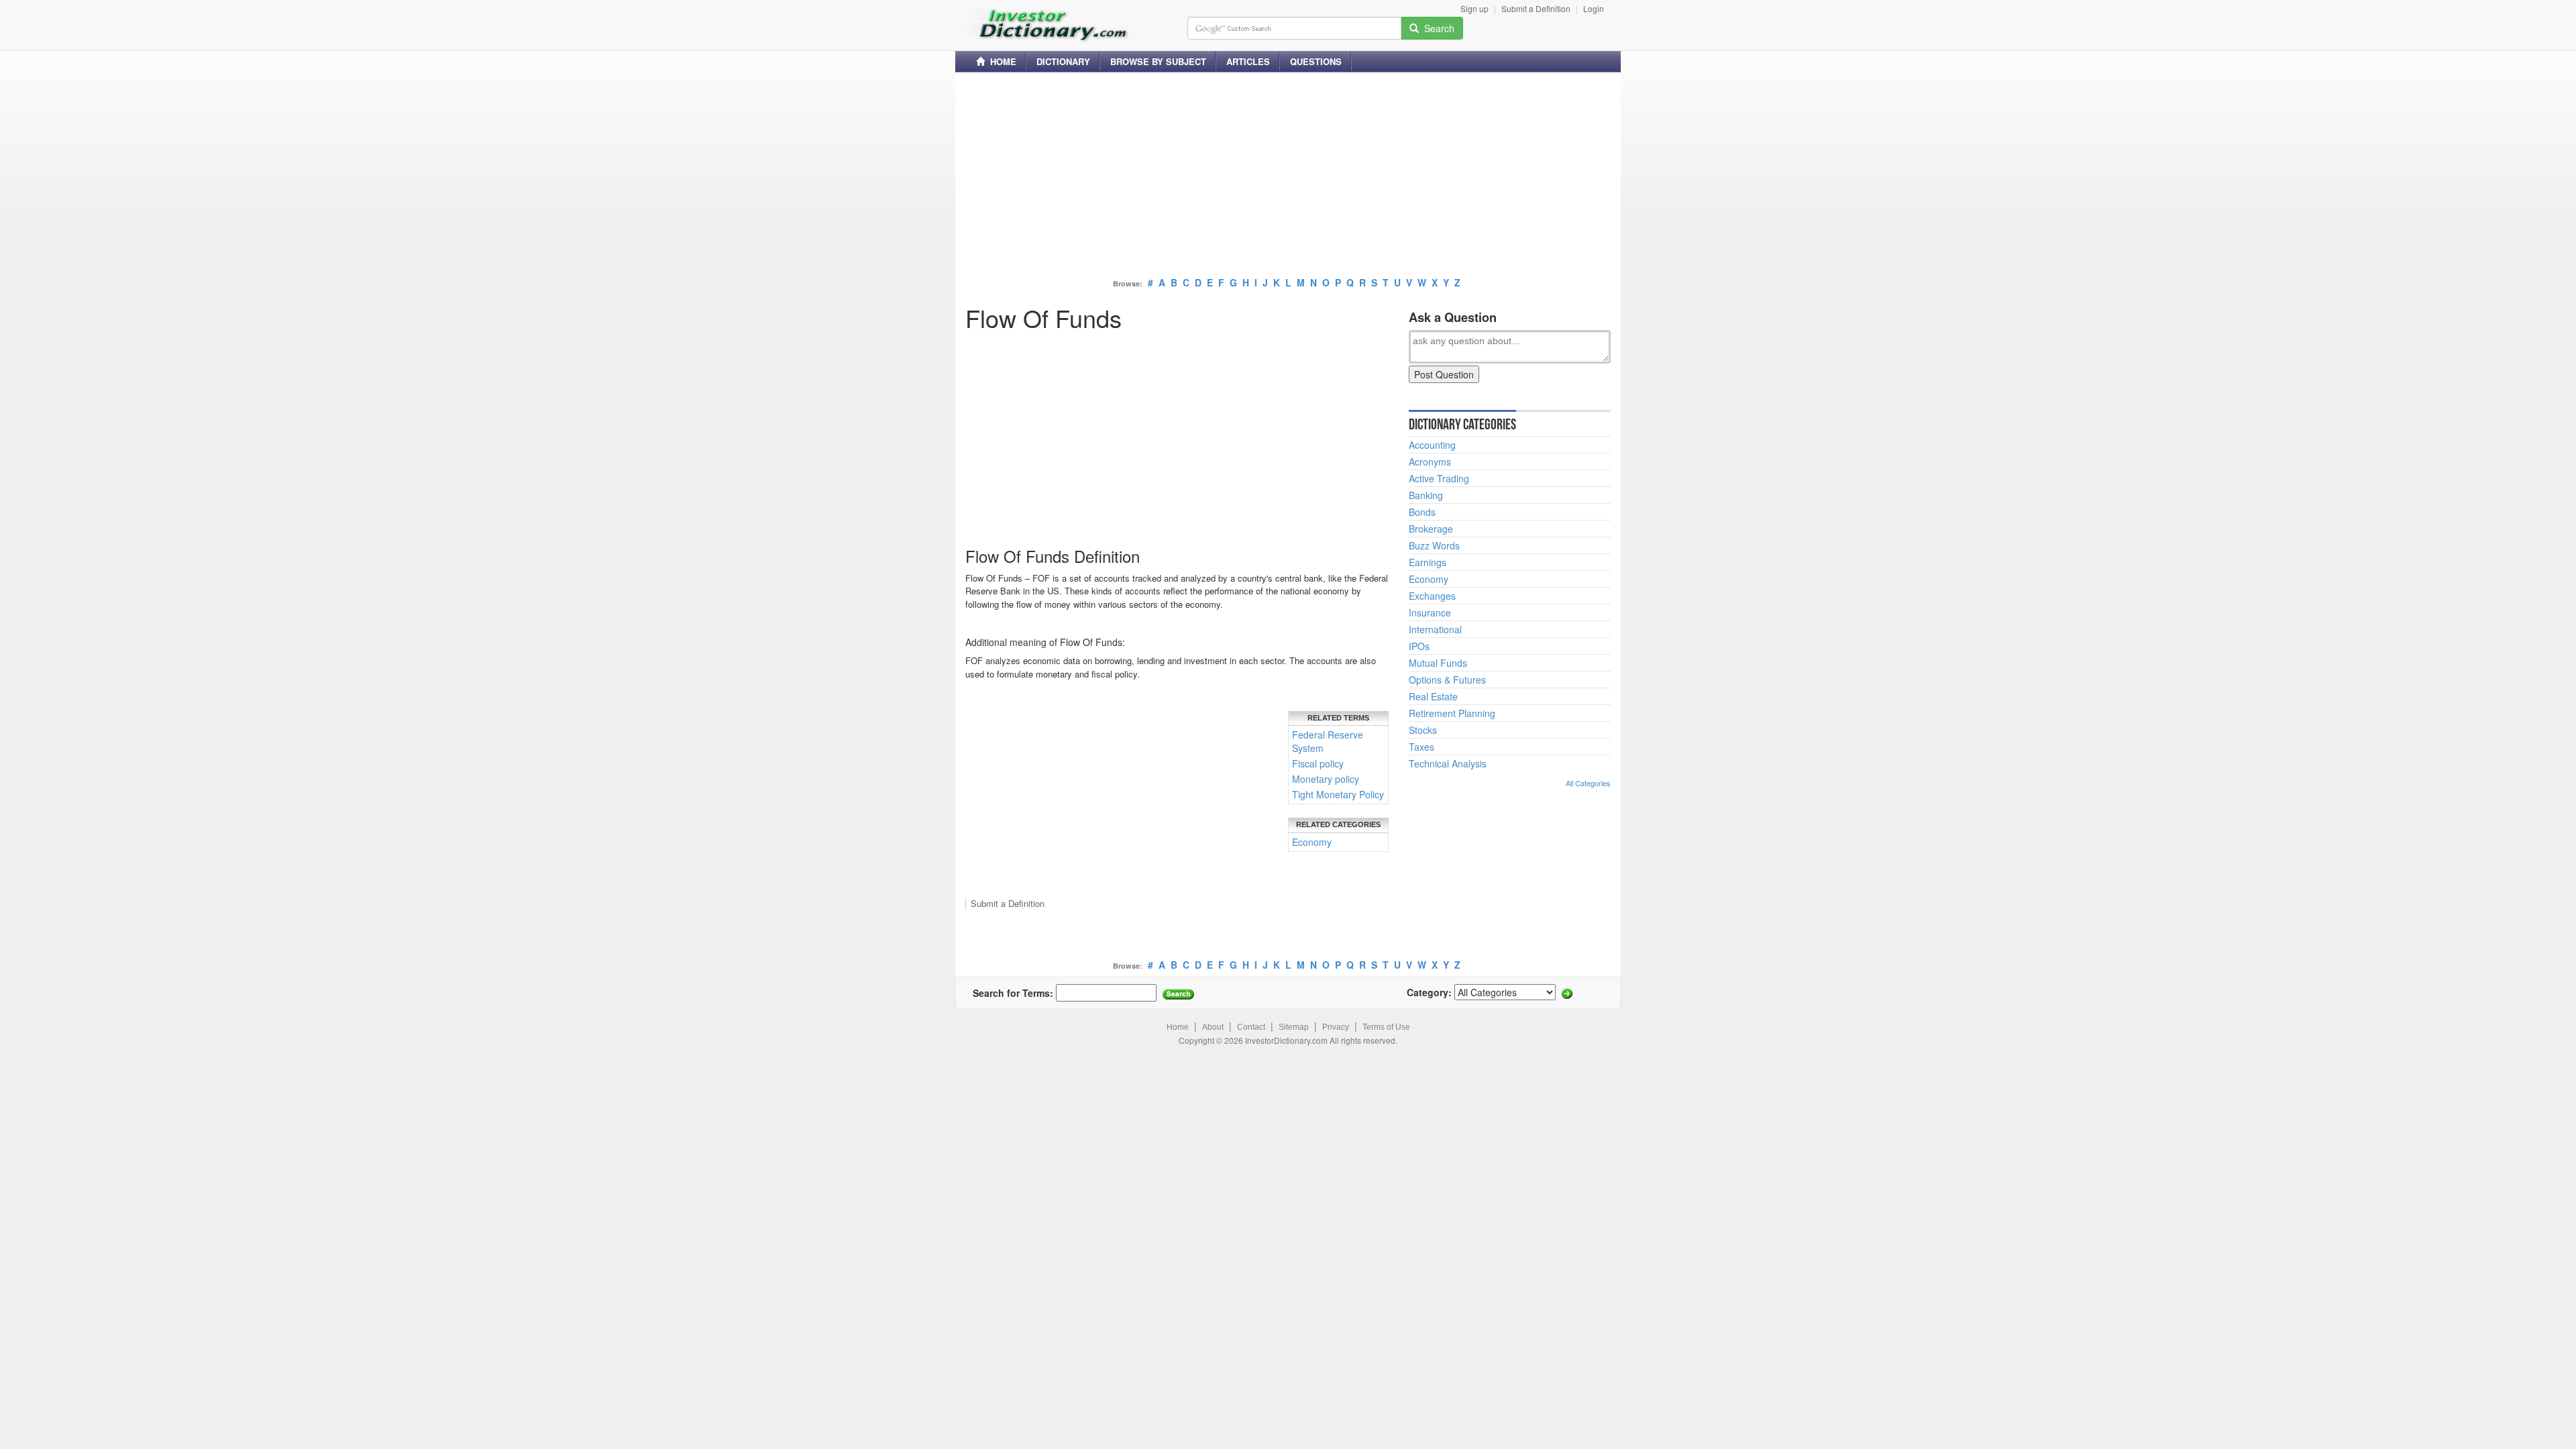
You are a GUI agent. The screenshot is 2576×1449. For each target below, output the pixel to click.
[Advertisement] (1288, 176)
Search (1437, 28)
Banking (1426, 495)
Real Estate (1433, 696)
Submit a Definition (1536, 8)
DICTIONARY (1063, 61)
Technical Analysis (1448, 763)
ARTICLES (1248, 61)
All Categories (1588, 783)
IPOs (1419, 646)
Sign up (1474, 8)
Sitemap (1294, 1027)
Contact (1251, 1027)
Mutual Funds (1438, 663)
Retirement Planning (1452, 713)
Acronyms (1430, 462)
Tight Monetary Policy (1338, 794)
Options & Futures (1447, 680)
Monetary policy (1326, 779)
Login (1594, 8)
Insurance (1430, 612)
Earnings (1428, 562)
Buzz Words (1434, 545)
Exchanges (1432, 596)
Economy (1312, 842)
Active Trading (1439, 478)
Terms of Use (1386, 1027)
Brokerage (1431, 529)
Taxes (1421, 747)
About (1213, 1027)
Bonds (1422, 512)
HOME (1001, 61)
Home (1178, 1027)
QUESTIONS (1316, 61)
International (1435, 629)
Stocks (1423, 730)
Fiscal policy (1318, 763)
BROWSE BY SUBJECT (1158, 61)
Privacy (1336, 1027)
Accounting (1432, 445)
